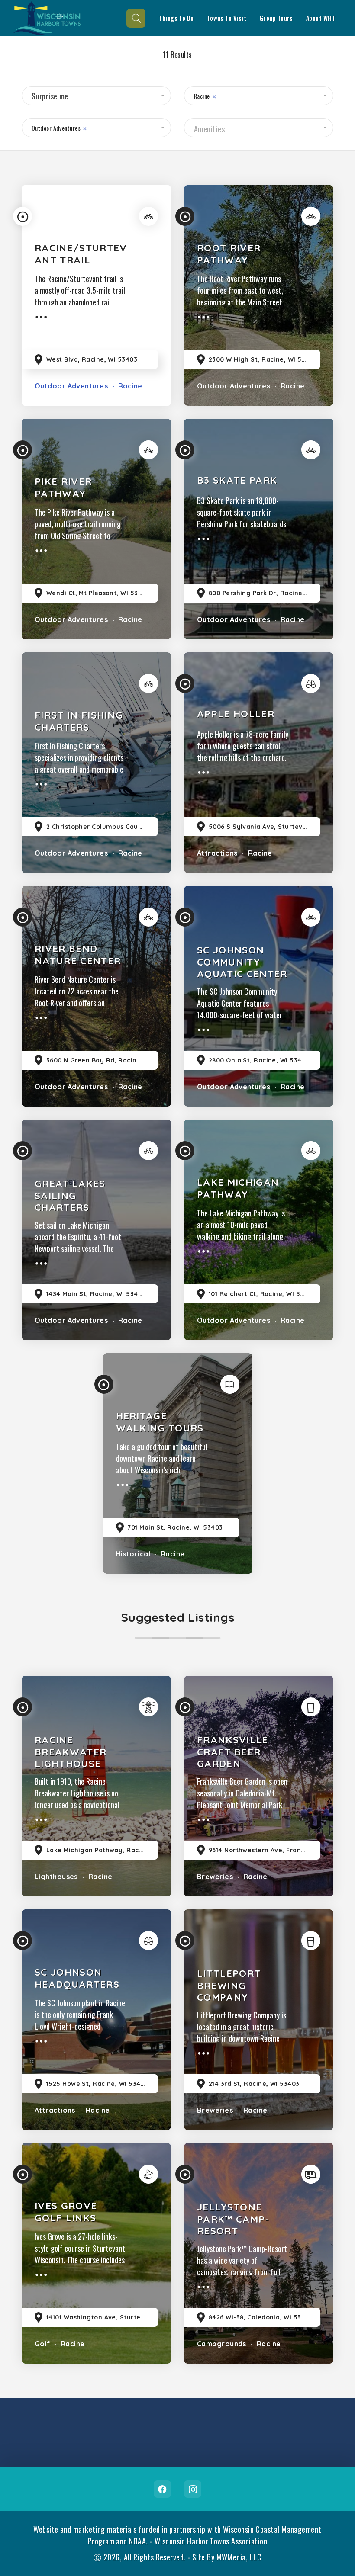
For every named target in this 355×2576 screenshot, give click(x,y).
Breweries (215, 1877)
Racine (129, 386)
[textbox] (259, 129)
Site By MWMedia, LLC (227, 2557)
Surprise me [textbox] (50, 96)
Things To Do (176, 18)
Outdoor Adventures (71, 386)
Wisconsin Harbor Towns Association (211, 2541)
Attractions (217, 853)
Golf (42, 2344)
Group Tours (276, 18)
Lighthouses (56, 1877)
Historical (133, 1554)
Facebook (162, 2489)
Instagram (193, 2489)
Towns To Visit (227, 18)
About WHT (321, 18)
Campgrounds (222, 2344)
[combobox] (96, 96)
